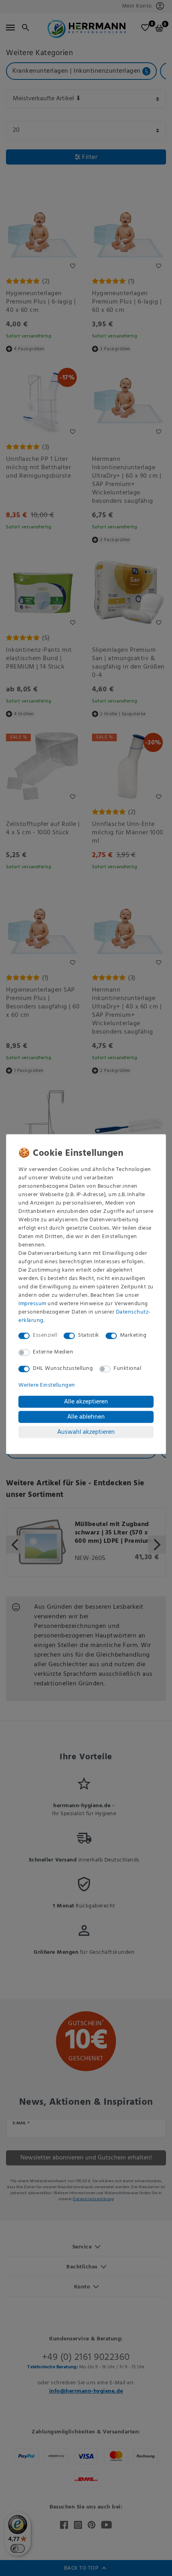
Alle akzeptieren (86, 1401)
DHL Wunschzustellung (63, 1368)
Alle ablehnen (86, 1417)
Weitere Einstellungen (47, 1385)
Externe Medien (53, 1352)
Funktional (127, 1368)
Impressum (32, 1304)
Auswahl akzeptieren (86, 1432)
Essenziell (45, 1335)
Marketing (133, 1335)
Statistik (89, 1335)
